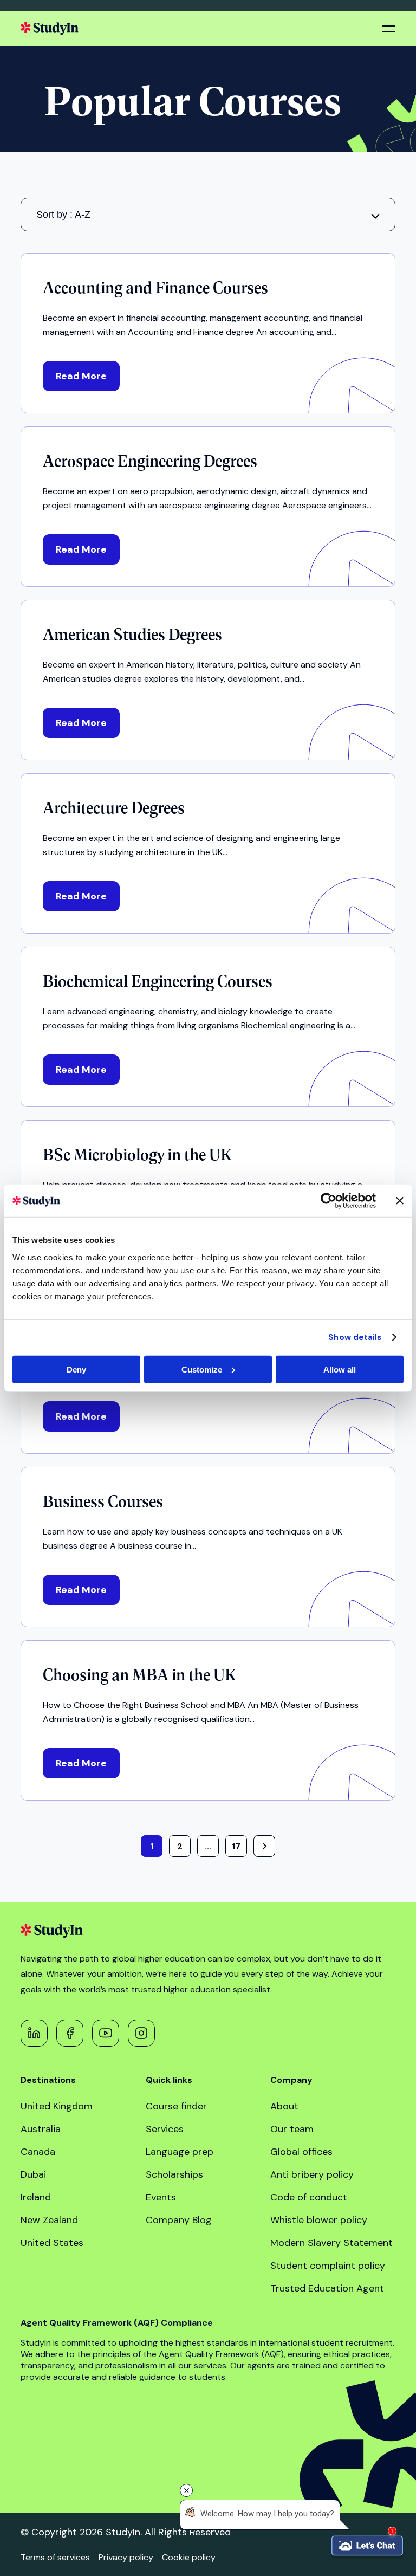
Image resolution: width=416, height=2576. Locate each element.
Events (161, 2197)
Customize (202, 1369)
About (284, 2106)
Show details (355, 1337)
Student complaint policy (328, 2266)
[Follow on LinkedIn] (34, 2033)
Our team (292, 2129)
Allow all (340, 1369)
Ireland (36, 2197)
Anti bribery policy (312, 2174)
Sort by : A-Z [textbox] (63, 215)
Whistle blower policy (319, 2220)
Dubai (33, 2174)
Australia (41, 2129)
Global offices (301, 2152)
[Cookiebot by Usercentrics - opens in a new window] (329, 1201)
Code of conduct (309, 2197)
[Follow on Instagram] (141, 2033)
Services (165, 2129)
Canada (38, 2152)
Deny (76, 1369)
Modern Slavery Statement (331, 2243)
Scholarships (174, 2174)
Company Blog (179, 2220)
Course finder (176, 2106)
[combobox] (208, 215)
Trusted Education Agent (327, 2288)
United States (52, 2243)
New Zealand (49, 2220)
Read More (81, 376)
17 (236, 1846)
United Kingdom (57, 2106)
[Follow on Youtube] (106, 2033)
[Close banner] (400, 1201)
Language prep (180, 2152)
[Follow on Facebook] (70, 2033)
